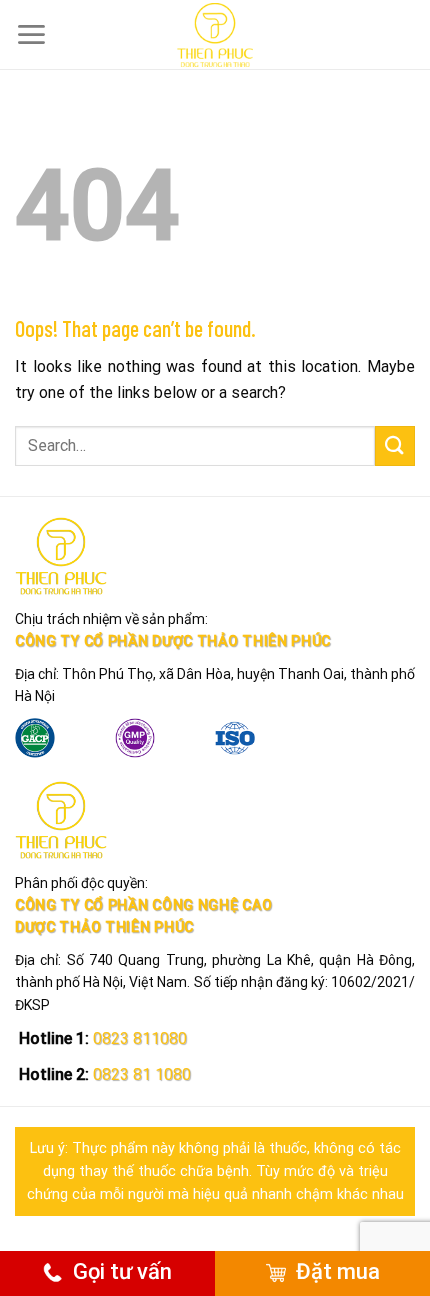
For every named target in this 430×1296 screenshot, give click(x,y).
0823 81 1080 (140, 1074)
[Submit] (395, 445)
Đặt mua (338, 1271)
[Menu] (31, 34)
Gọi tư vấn (122, 1271)
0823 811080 (138, 1038)
